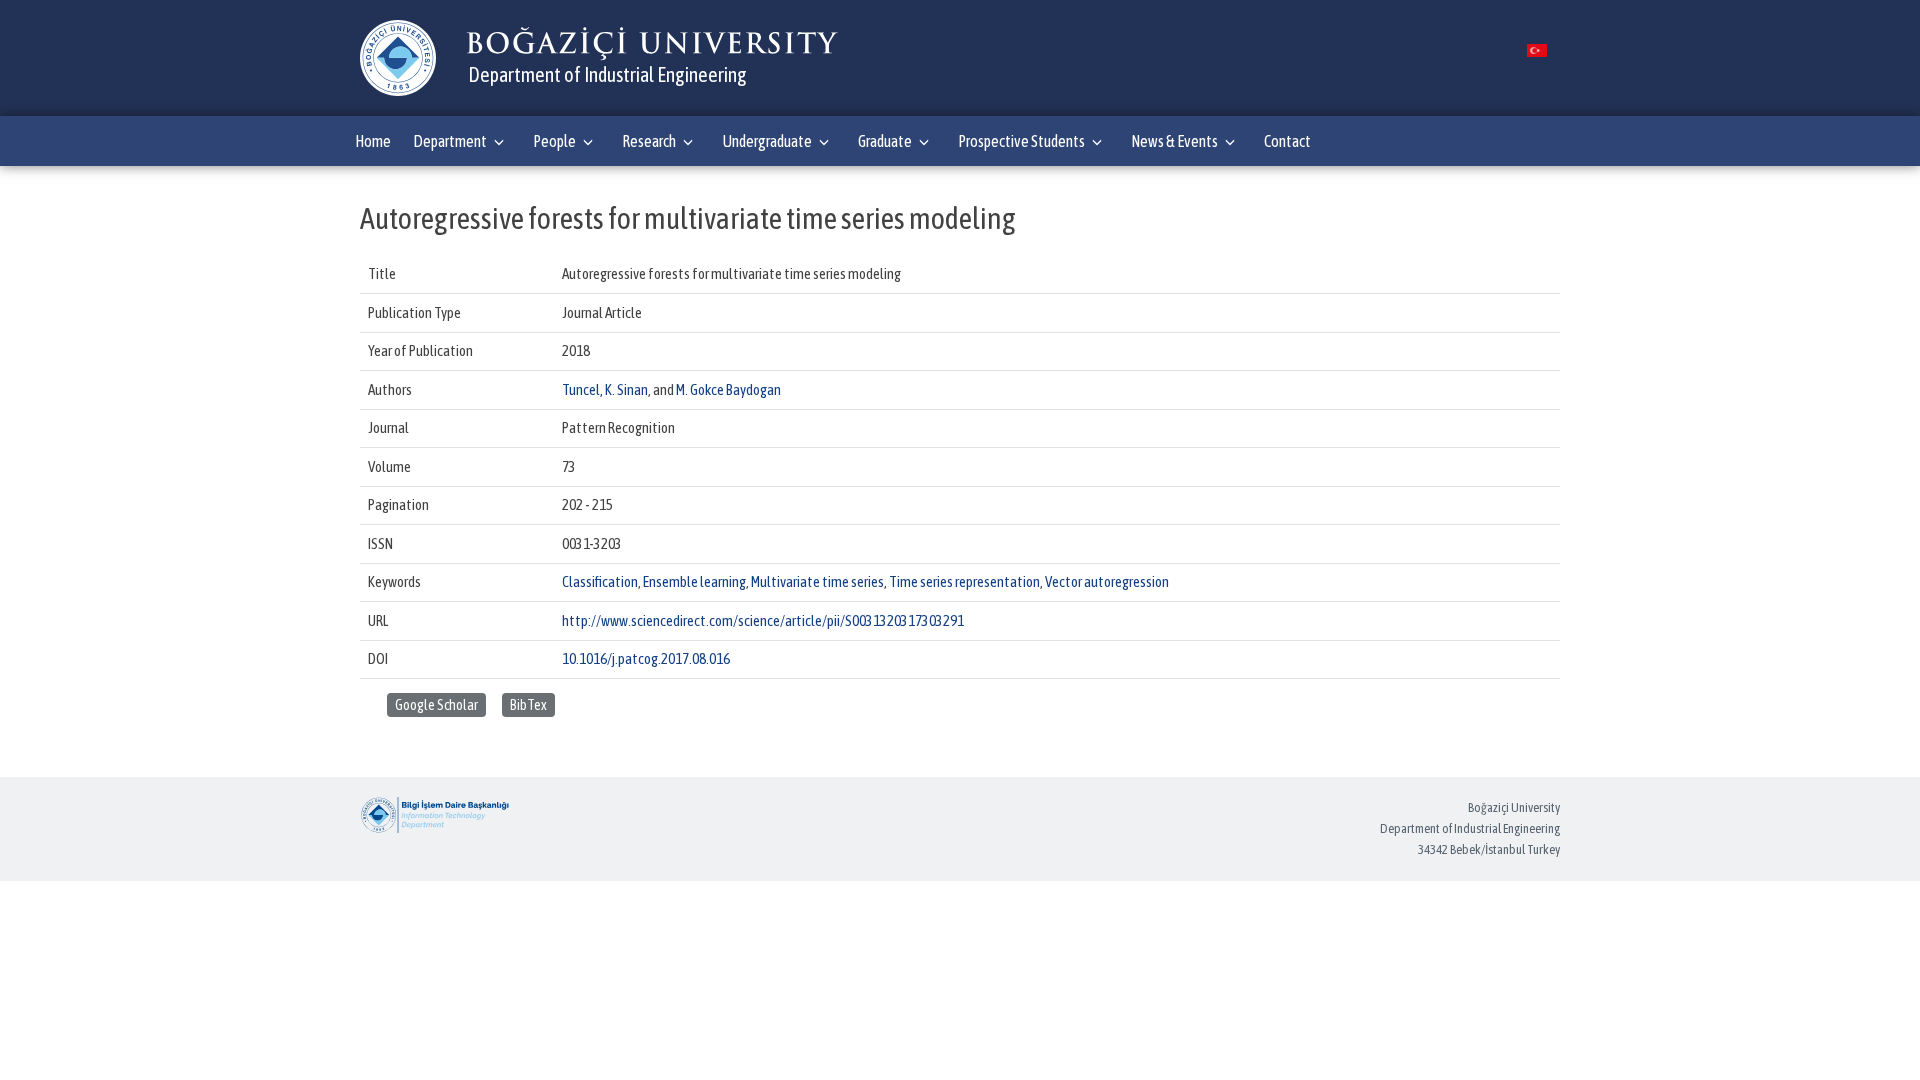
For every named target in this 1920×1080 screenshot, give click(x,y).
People (554, 141)
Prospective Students (1021, 141)
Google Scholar (436, 705)
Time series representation (964, 581)
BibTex (528, 705)
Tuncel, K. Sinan (605, 389)
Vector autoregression (1107, 581)
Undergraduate (767, 141)
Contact (1287, 141)
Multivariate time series (817, 581)
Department (450, 141)
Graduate (885, 141)
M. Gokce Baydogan (728, 389)
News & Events (1174, 141)
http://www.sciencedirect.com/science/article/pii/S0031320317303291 (763, 620)
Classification (600, 581)
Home (373, 141)
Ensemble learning (694, 581)
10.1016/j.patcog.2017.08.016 (646, 658)
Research (649, 141)
